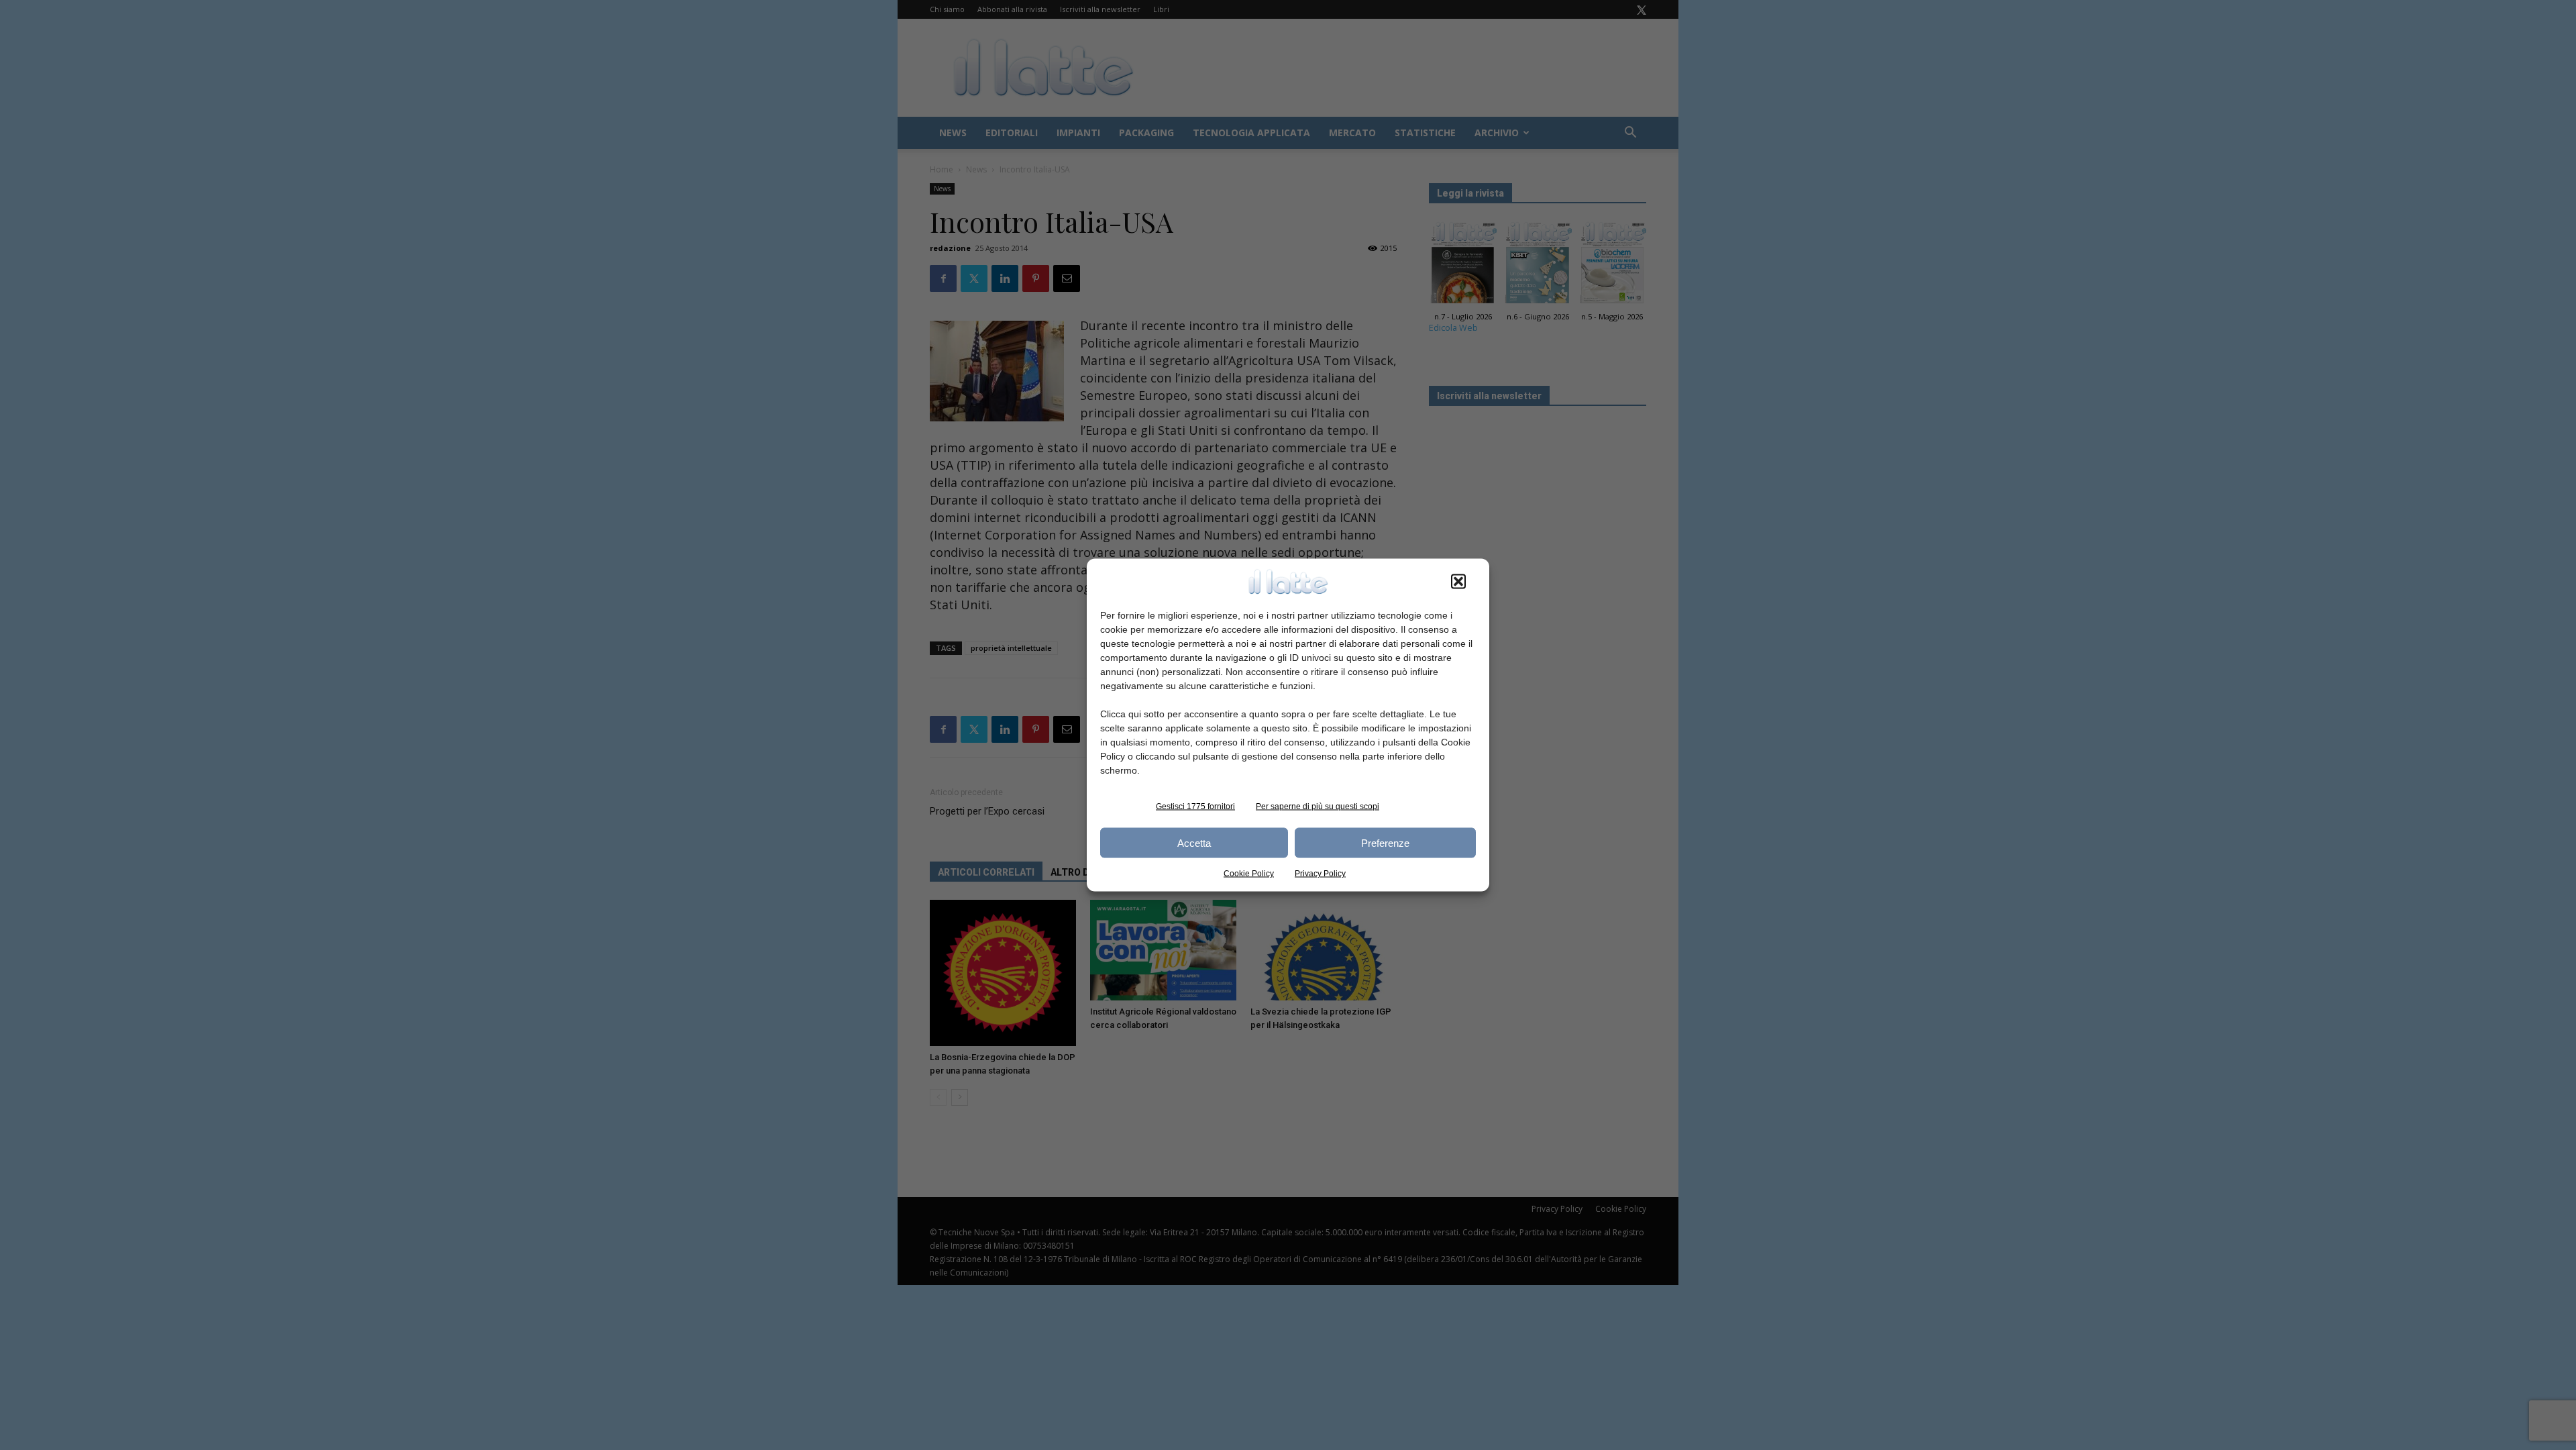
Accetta (1194, 842)
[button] (1458, 582)
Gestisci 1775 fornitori (1195, 807)
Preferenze (1385, 842)
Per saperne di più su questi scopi (1318, 807)
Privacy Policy (1320, 874)
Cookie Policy (1249, 874)
